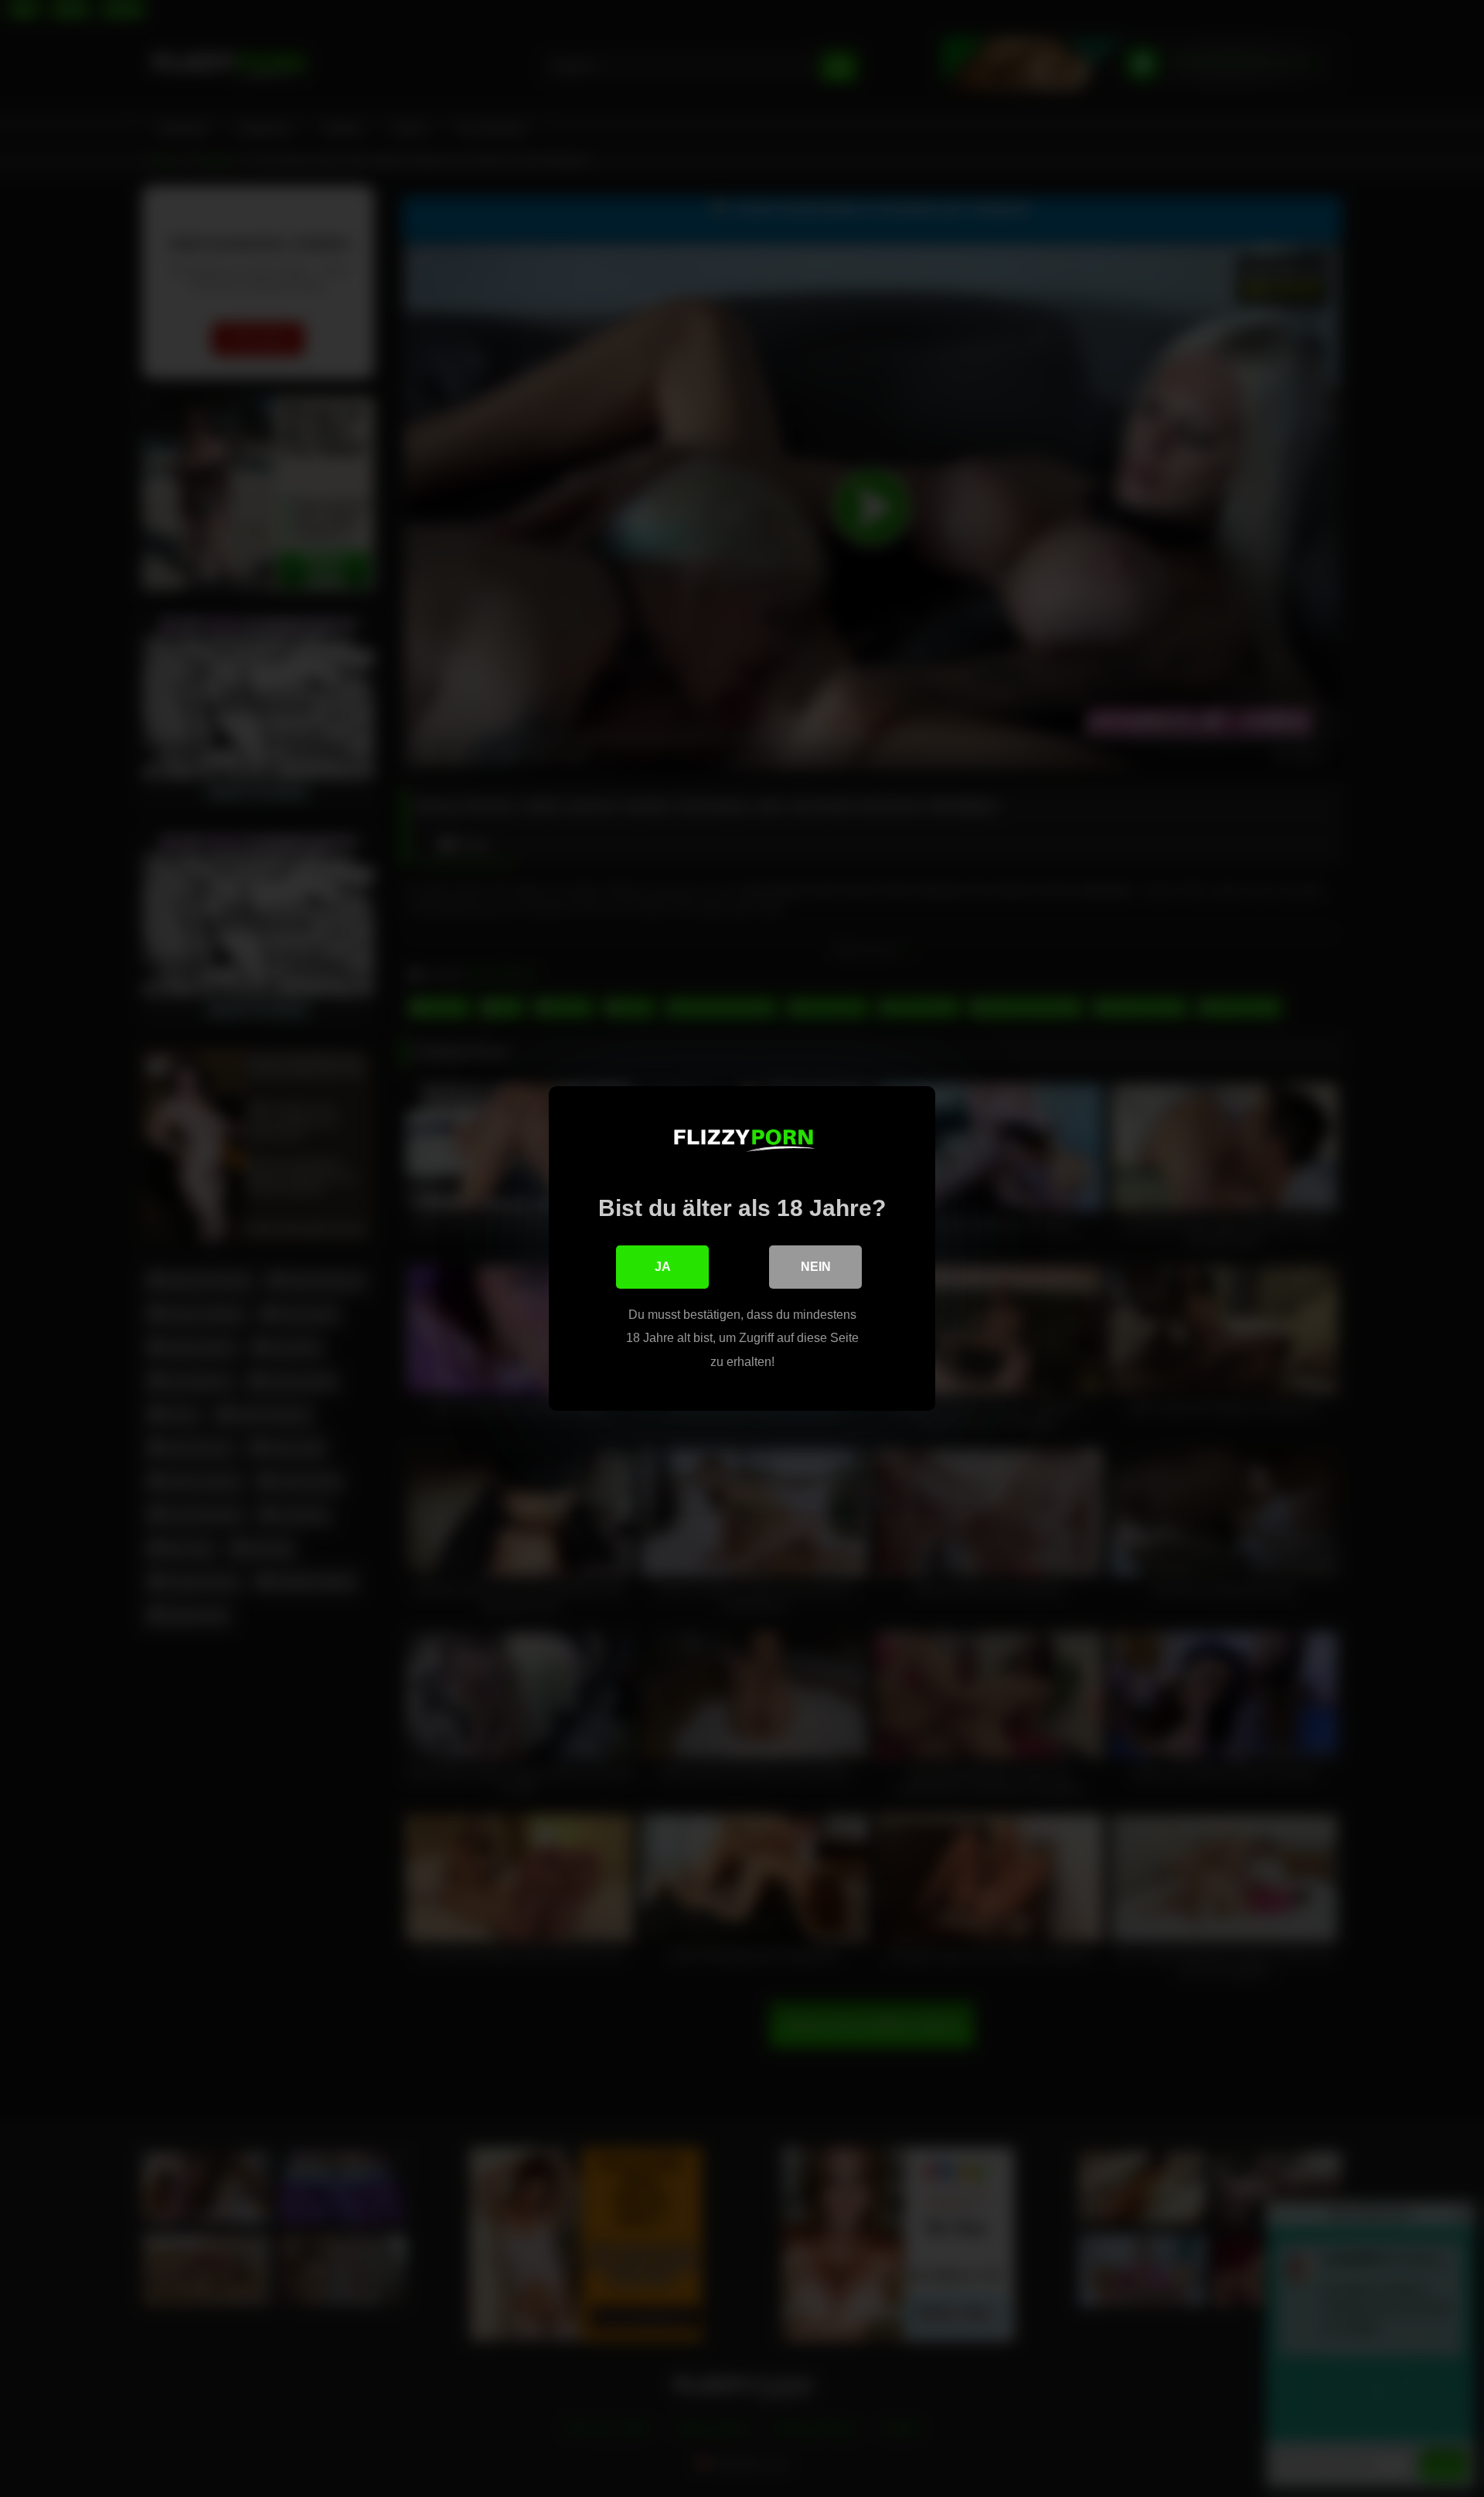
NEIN (816, 1267)
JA (663, 1267)
